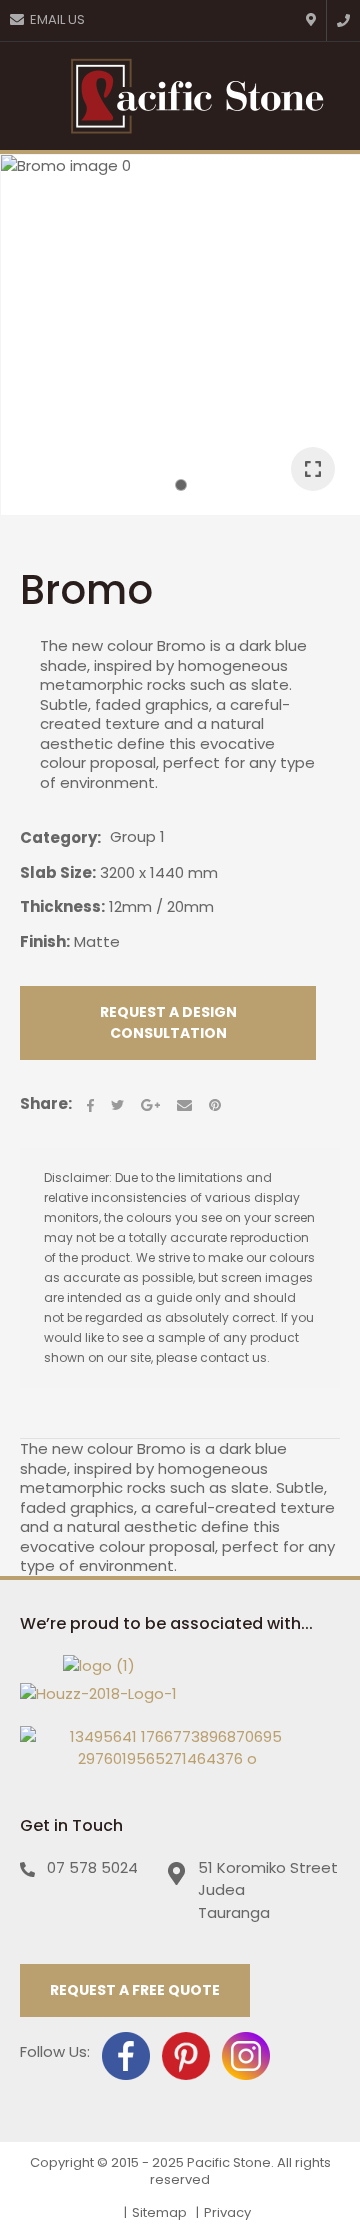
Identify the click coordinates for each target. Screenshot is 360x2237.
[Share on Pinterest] (215, 1105)
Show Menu (27, 95)
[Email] (184, 1105)
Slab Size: (58, 872)
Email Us (57, 19)
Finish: (45, 941)
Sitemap (159, 2212)
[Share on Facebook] (90, 1105)
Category (58, 838)
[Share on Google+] (150, 1105)
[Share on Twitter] (117, 1105)
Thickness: (62, 906)
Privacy (227, 2212)
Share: (46, 1104)
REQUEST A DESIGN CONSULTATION (168, 1022)
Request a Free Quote (135, 1990)
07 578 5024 (92, 1867)
